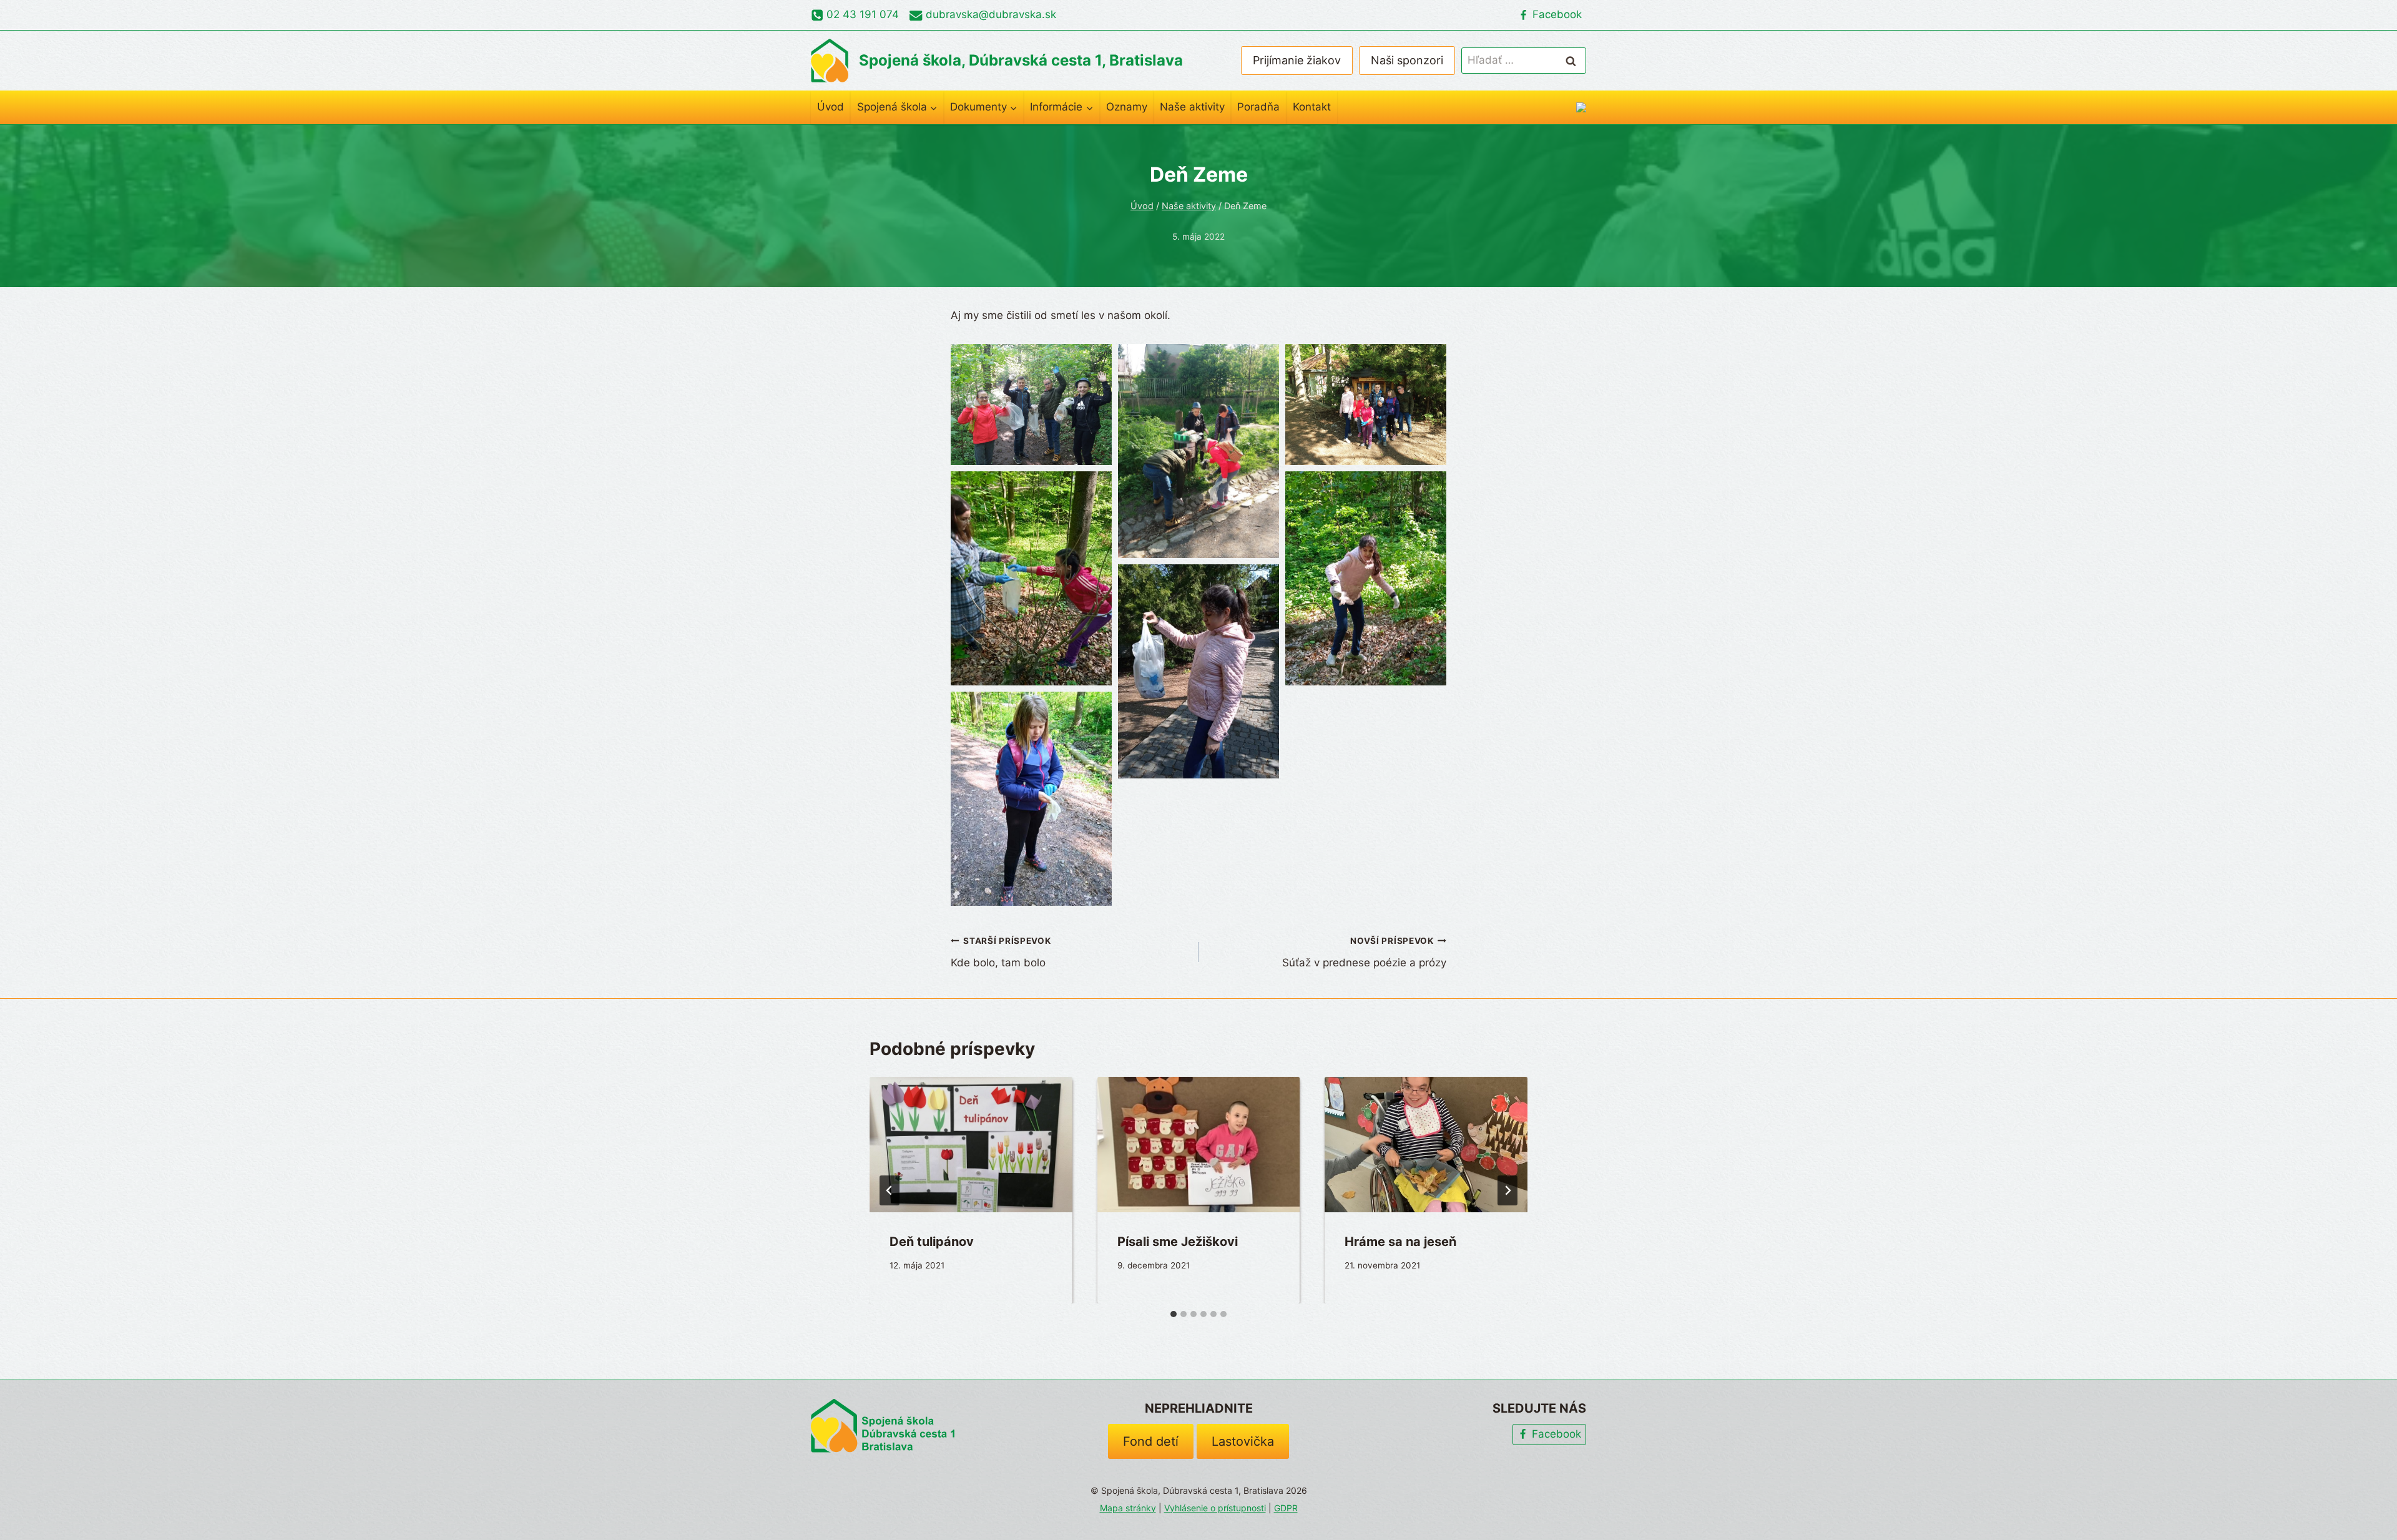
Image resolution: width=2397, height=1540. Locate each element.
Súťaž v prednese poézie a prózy (1364, 952)
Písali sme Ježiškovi (1178, 1242)
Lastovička (1243, 1441)
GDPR (1286, 1508)
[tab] (1174, 1314)
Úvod (831, 107)
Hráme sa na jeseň (1400, 1242)
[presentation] (971, 1144)
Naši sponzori (1407, 60)
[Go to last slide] (890, 1190)
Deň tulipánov (932, 1242)
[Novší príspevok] (1507, 1190)
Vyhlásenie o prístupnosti (1215, 1508)
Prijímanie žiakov (1297, 60)
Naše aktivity (1192, 107)
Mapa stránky (1128, 1508)
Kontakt (1312, 107)
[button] (1031, 404)
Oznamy (1127, 107)
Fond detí (1151, 1441)
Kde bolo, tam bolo (1001, 952)
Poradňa (1258, 107)
